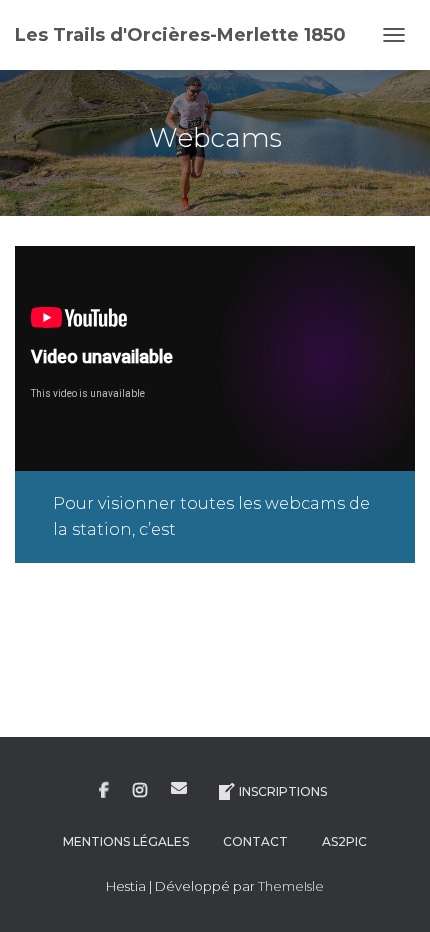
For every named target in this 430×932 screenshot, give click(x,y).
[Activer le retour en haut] (390, 892)
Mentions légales (126, 841)
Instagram (140, 791)
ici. (191, 529)
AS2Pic (344, 841)
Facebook (104, 791)
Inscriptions (283, 791)
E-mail (179, 788)
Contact (255, 841)
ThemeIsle (291, 886)
